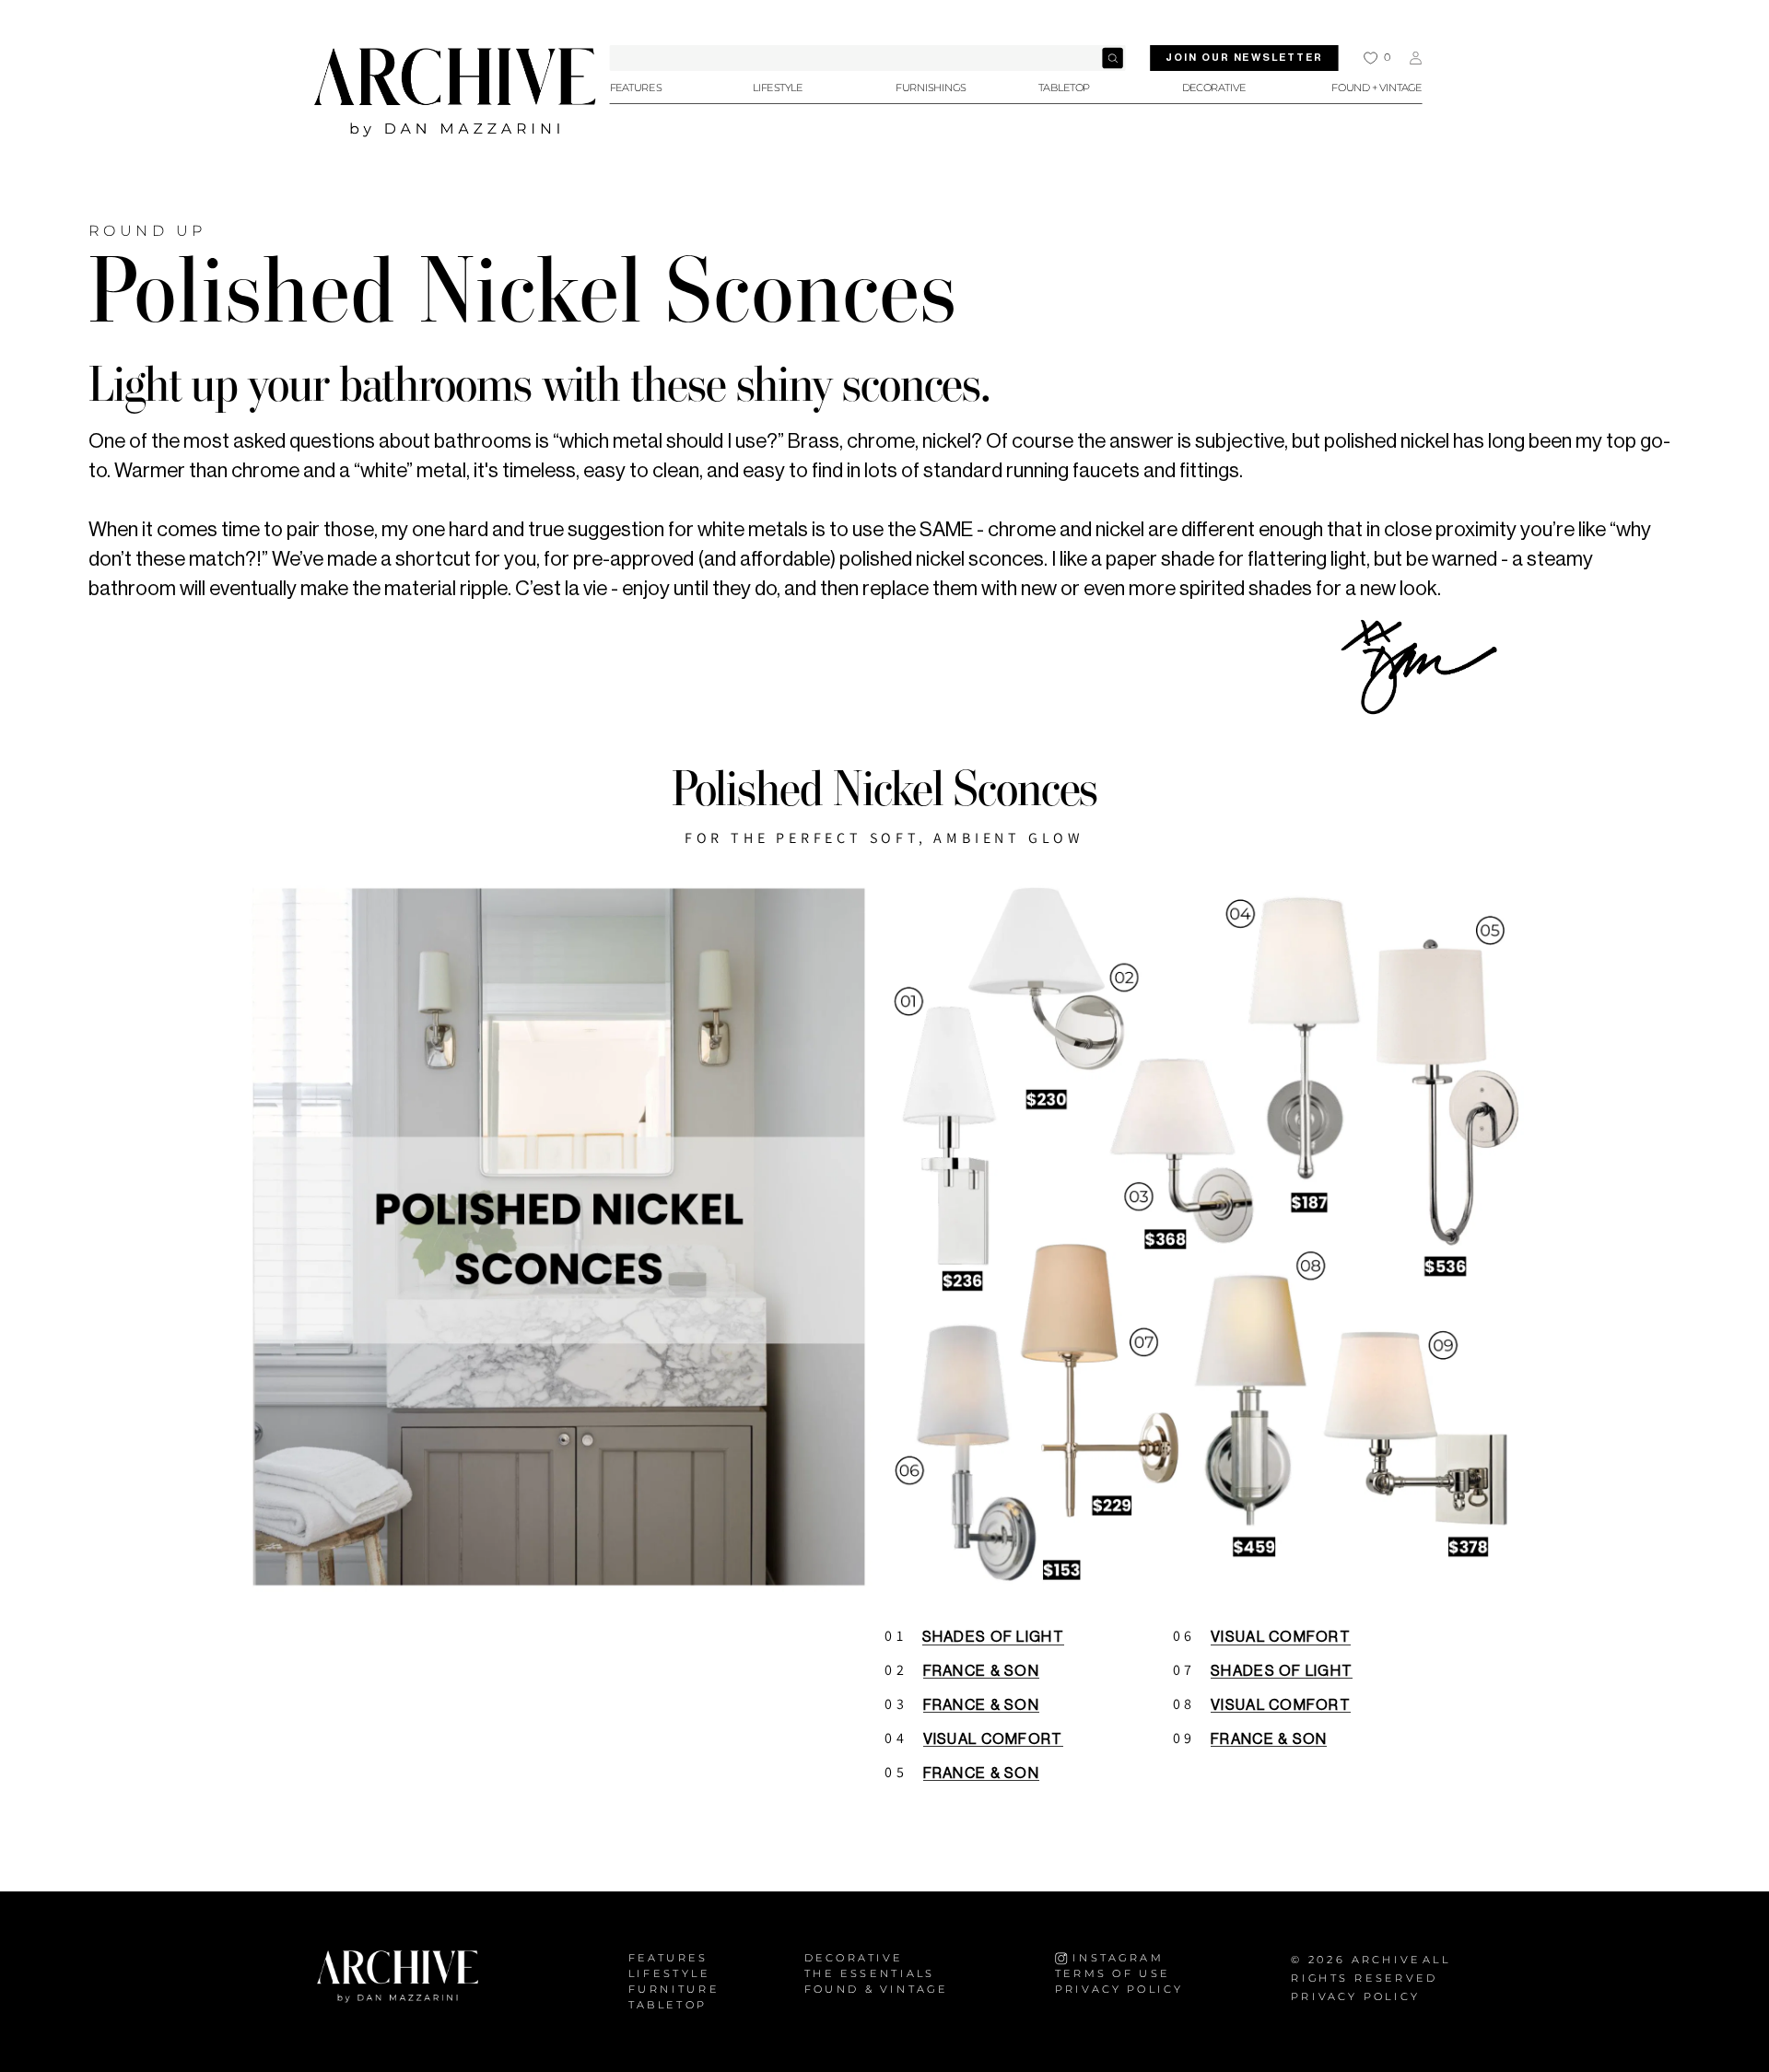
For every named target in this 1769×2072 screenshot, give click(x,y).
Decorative (854, 1958)
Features (668, 1958)
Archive (1386, 1960)
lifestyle (669, 1974)
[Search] (1112, 58)
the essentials (870, 1974)
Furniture (674, 1990)
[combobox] (868, 58)
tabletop (668, 2005)
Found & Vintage (876, 1990)
